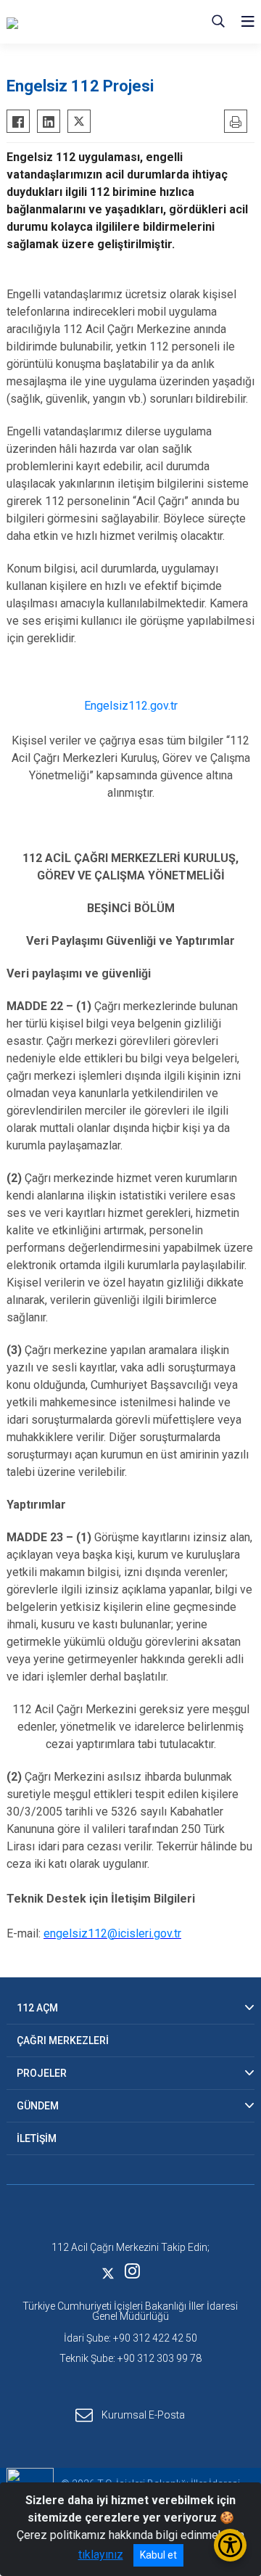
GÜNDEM (38, 2106)
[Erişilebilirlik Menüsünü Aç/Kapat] (230, 2545)
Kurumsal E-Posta (143, 2415)
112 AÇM (37, 2008)
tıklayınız (101, 2555)
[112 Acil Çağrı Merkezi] (79, 22)
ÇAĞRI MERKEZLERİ (63, 2040)
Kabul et (158, 2555)
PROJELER (42, 2073)
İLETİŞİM (37, 2138)
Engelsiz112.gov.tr (131, 706)
